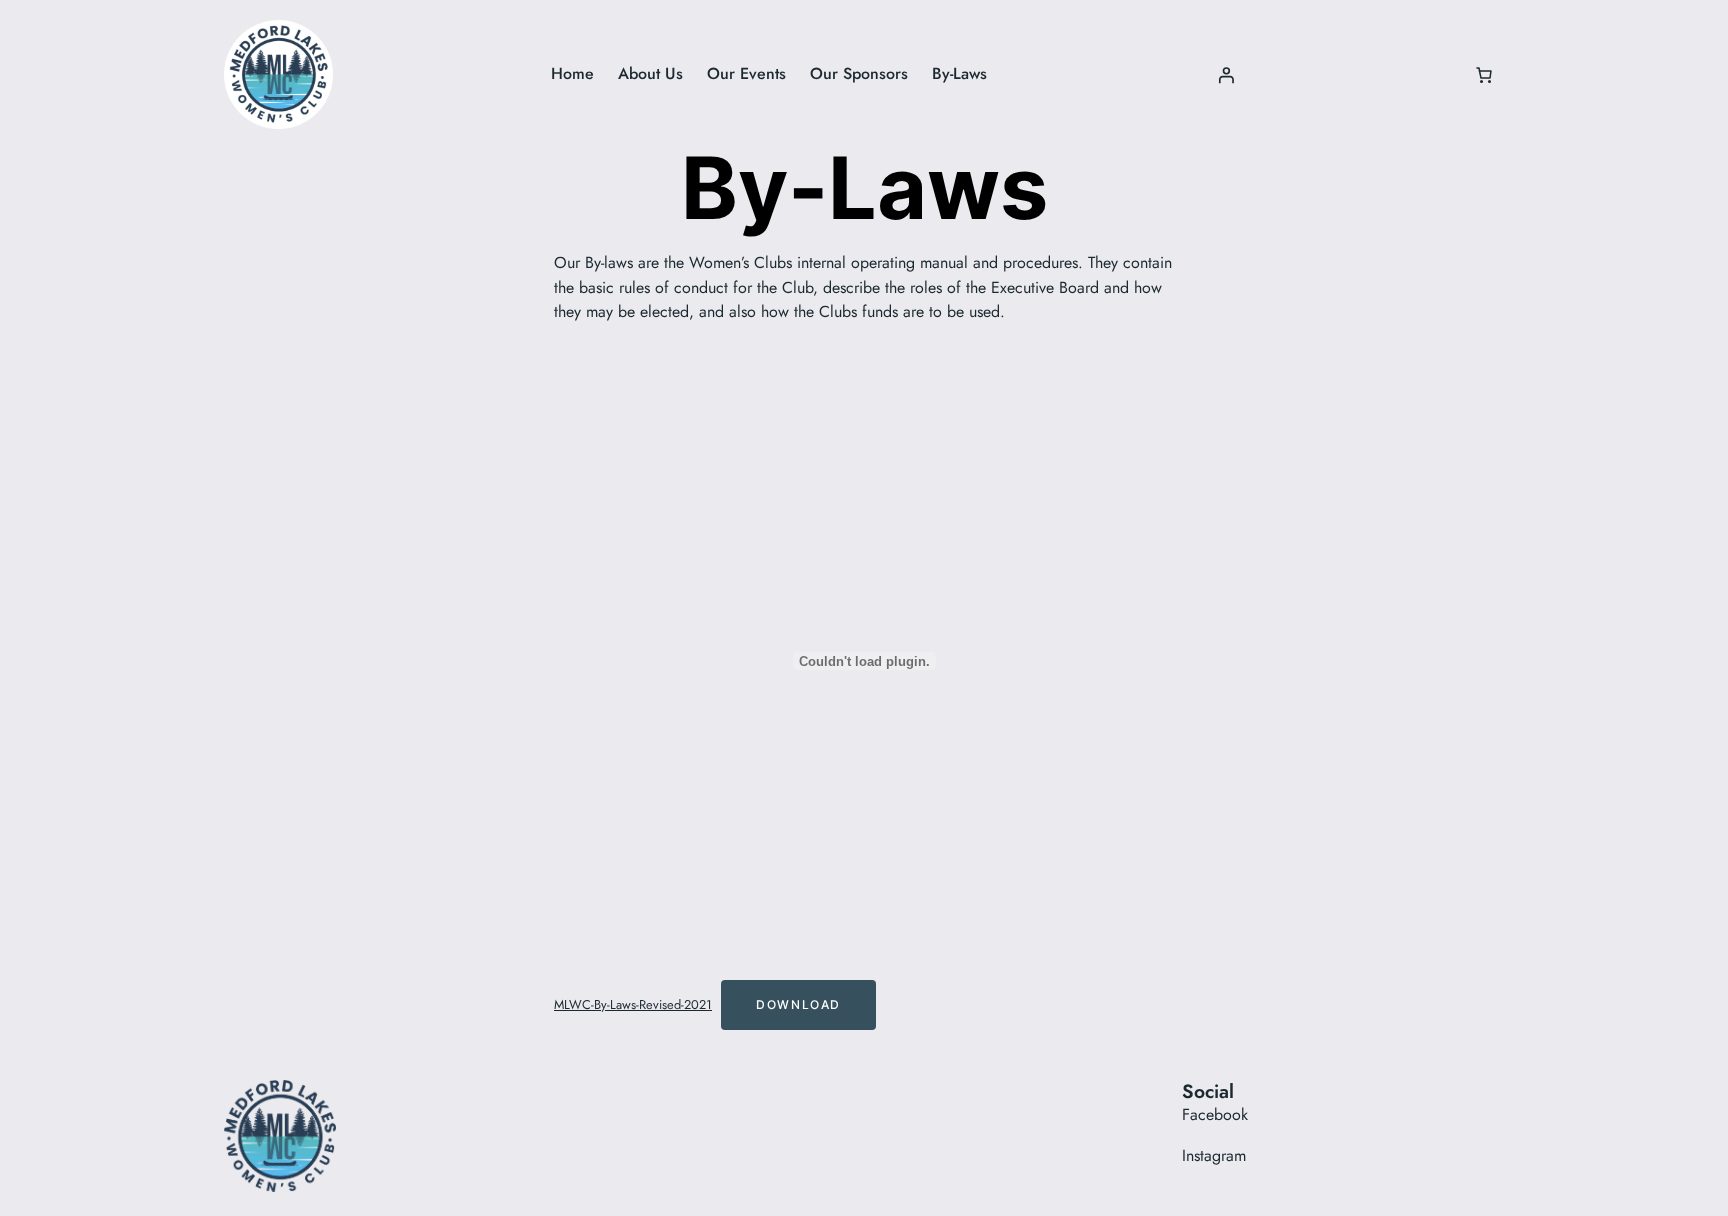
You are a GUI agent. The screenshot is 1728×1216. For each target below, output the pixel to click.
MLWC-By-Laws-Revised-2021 (633, 1004)
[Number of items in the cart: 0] (1484, 75)
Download (798, 1004)
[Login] (1226, 75)
